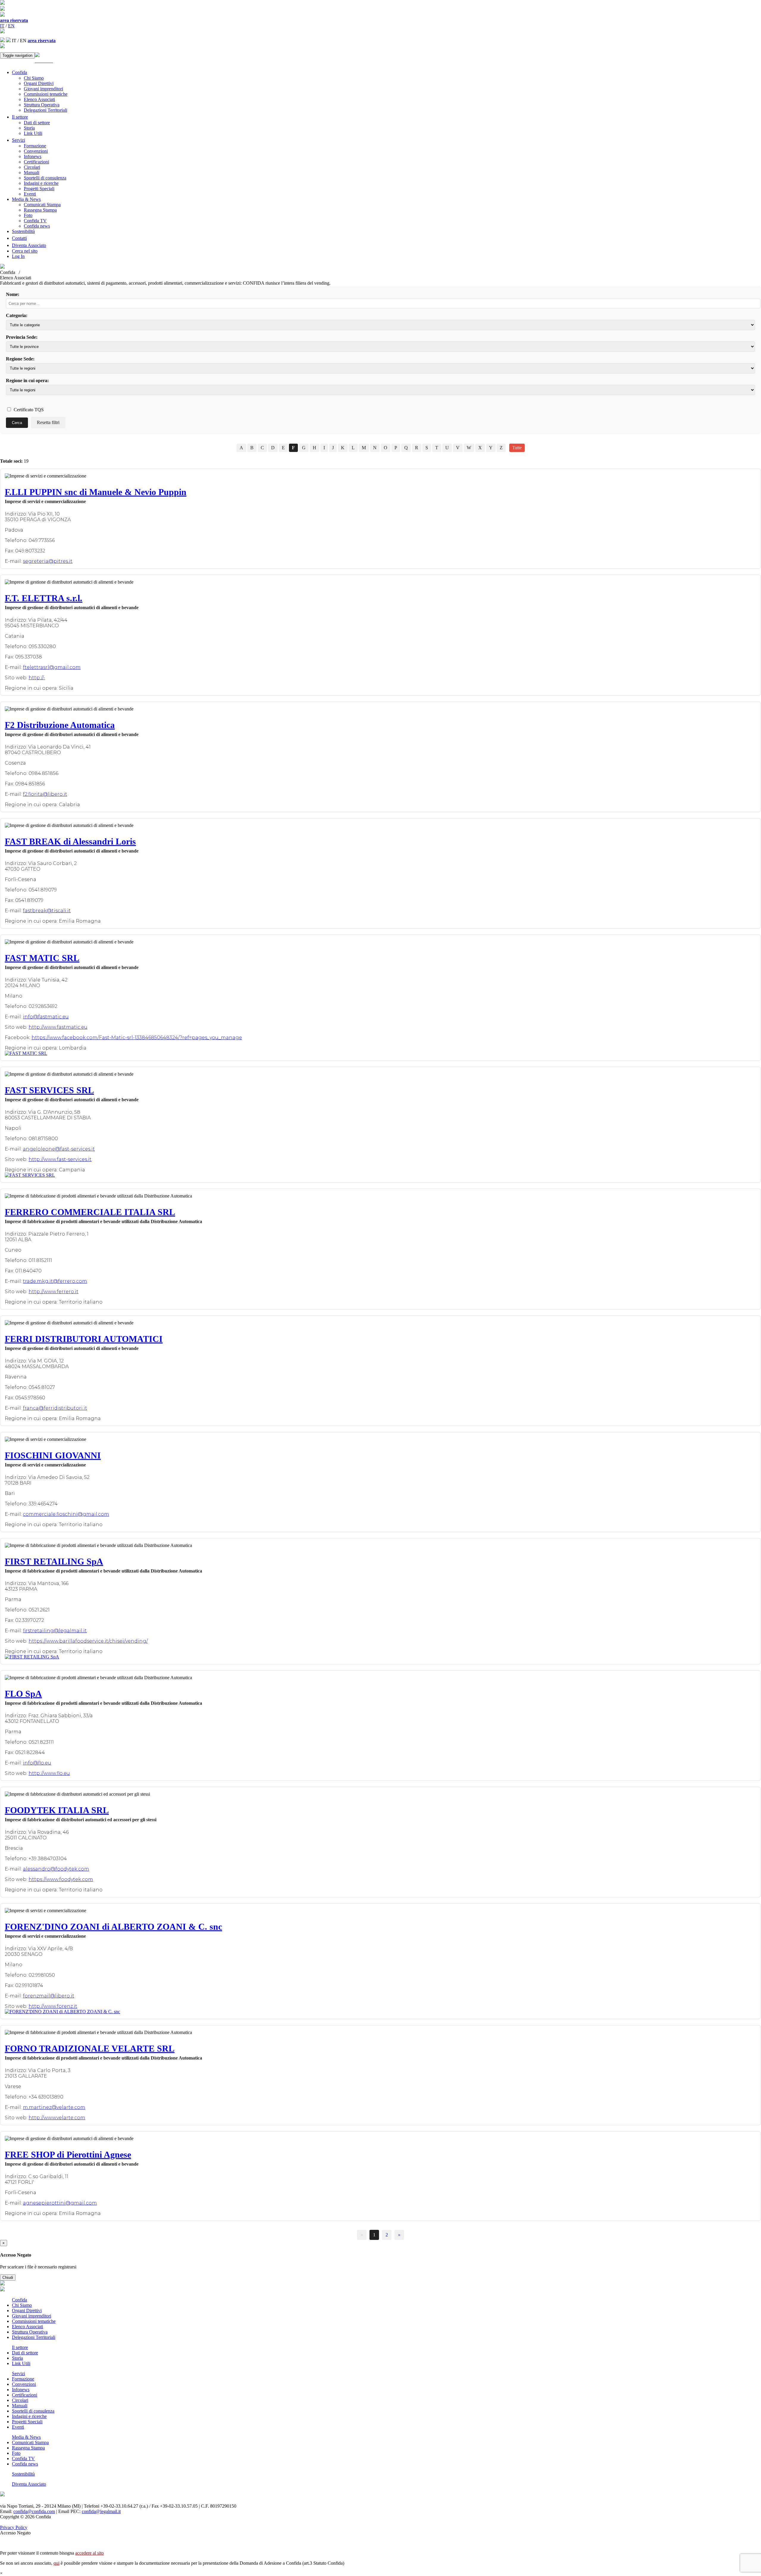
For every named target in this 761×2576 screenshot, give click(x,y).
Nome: (13, 294)
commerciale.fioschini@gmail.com (66, 1514)
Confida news (37, 226)
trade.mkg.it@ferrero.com (55, 1281)
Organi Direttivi (39, 83)
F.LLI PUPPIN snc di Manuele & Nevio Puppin (96, 492)
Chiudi (8, 2278)
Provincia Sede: (22, 337)
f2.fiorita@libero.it (45, 794)
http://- (37, 678)
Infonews (33, 156)
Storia (29, 128)
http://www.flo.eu (49, 1773)
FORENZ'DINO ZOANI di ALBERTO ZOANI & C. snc (113, 1927)
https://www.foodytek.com (61, 1879)
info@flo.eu (37, 1763)
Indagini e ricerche (41, 183)
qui (56, 2563)
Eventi (30, 194)
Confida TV (35, 221)
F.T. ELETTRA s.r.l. (44, 598)
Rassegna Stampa (40, 210)
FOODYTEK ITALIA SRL (57, 1810)
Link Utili (33, 133)
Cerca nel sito (25, 251)
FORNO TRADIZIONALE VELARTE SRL (90, 2048)
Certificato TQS (28, 410)
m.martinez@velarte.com (54, 2107)
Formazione (35, 146)
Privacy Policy (14, 2527)
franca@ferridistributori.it (55, 1408)
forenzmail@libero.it (49, 1996)
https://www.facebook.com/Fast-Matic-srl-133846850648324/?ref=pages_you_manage (137, 1038)
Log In (18, 256)
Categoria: (17, 315)
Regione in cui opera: (27, 381)
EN (11, 26)
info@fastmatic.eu (46, 1017)
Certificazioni (36, 162)
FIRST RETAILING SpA (54, 1561)
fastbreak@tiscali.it (47, 911)
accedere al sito (89, 2553)
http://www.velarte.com (57, 2118)
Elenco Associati (39, 99)
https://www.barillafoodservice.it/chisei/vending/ (88, 1641)
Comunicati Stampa (42, 205)
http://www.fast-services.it (60, 1159)
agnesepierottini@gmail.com (60, 2203)
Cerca (17, 423)
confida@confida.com (34, 2511)
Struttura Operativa (42, 105)
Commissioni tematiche (46, 94)
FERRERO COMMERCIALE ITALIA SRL (90, 1212)
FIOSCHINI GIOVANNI (53, 1455)
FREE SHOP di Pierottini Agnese (68, 2154)
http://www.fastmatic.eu (58, 1027)
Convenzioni (36, 151)
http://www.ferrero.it (54, 1292)
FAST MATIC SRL (42, 958)
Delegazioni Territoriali (45, 110)
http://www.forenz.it (53, 2006)
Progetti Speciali (39, 189)
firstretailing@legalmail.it (55, 1631)
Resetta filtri (48, 422)
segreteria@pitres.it (48, 561)
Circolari (32, 167)
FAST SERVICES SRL (49, 1090)
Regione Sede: (20, 359)
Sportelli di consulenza (45, 178)
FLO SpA (23, 1694)
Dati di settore (37, 123)
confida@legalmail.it (101, 2511)
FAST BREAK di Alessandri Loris (70, 841)
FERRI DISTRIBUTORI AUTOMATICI (84, 1339)
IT (2, 26)
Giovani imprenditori (43, 89)
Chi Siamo (34, 78)
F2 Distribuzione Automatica (60, 725)
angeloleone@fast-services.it (59, 1149)
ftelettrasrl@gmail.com (52, 667)
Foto (28, 215)
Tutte (517, 448)
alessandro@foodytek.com (56, 1869)
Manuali (32, 172)
